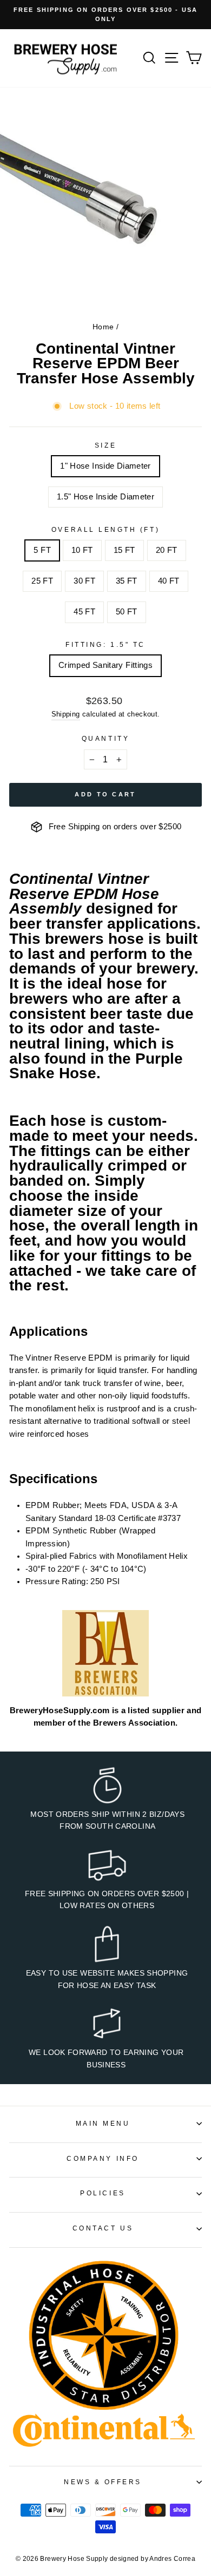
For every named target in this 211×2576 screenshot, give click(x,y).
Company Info (103, 2158)
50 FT (127, 612)
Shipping (66, 714)
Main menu (103, 2123)
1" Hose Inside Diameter (105, 466)
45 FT (84, 612)
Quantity (105, 738)
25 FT (42, 581)
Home (103, 327)
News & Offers (103, 2482)
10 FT (82, 550)
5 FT (42, 550)
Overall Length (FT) (105, 529)
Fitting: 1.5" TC (105, 644)
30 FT (84, 581)
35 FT (127, 581)
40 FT (169, 581)
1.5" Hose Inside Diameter (105, 497)
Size (105, 445)
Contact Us (103, 2228)
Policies (103, 2193)
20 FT (167, 550)
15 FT (124, 550)
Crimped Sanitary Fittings (105, 665)
